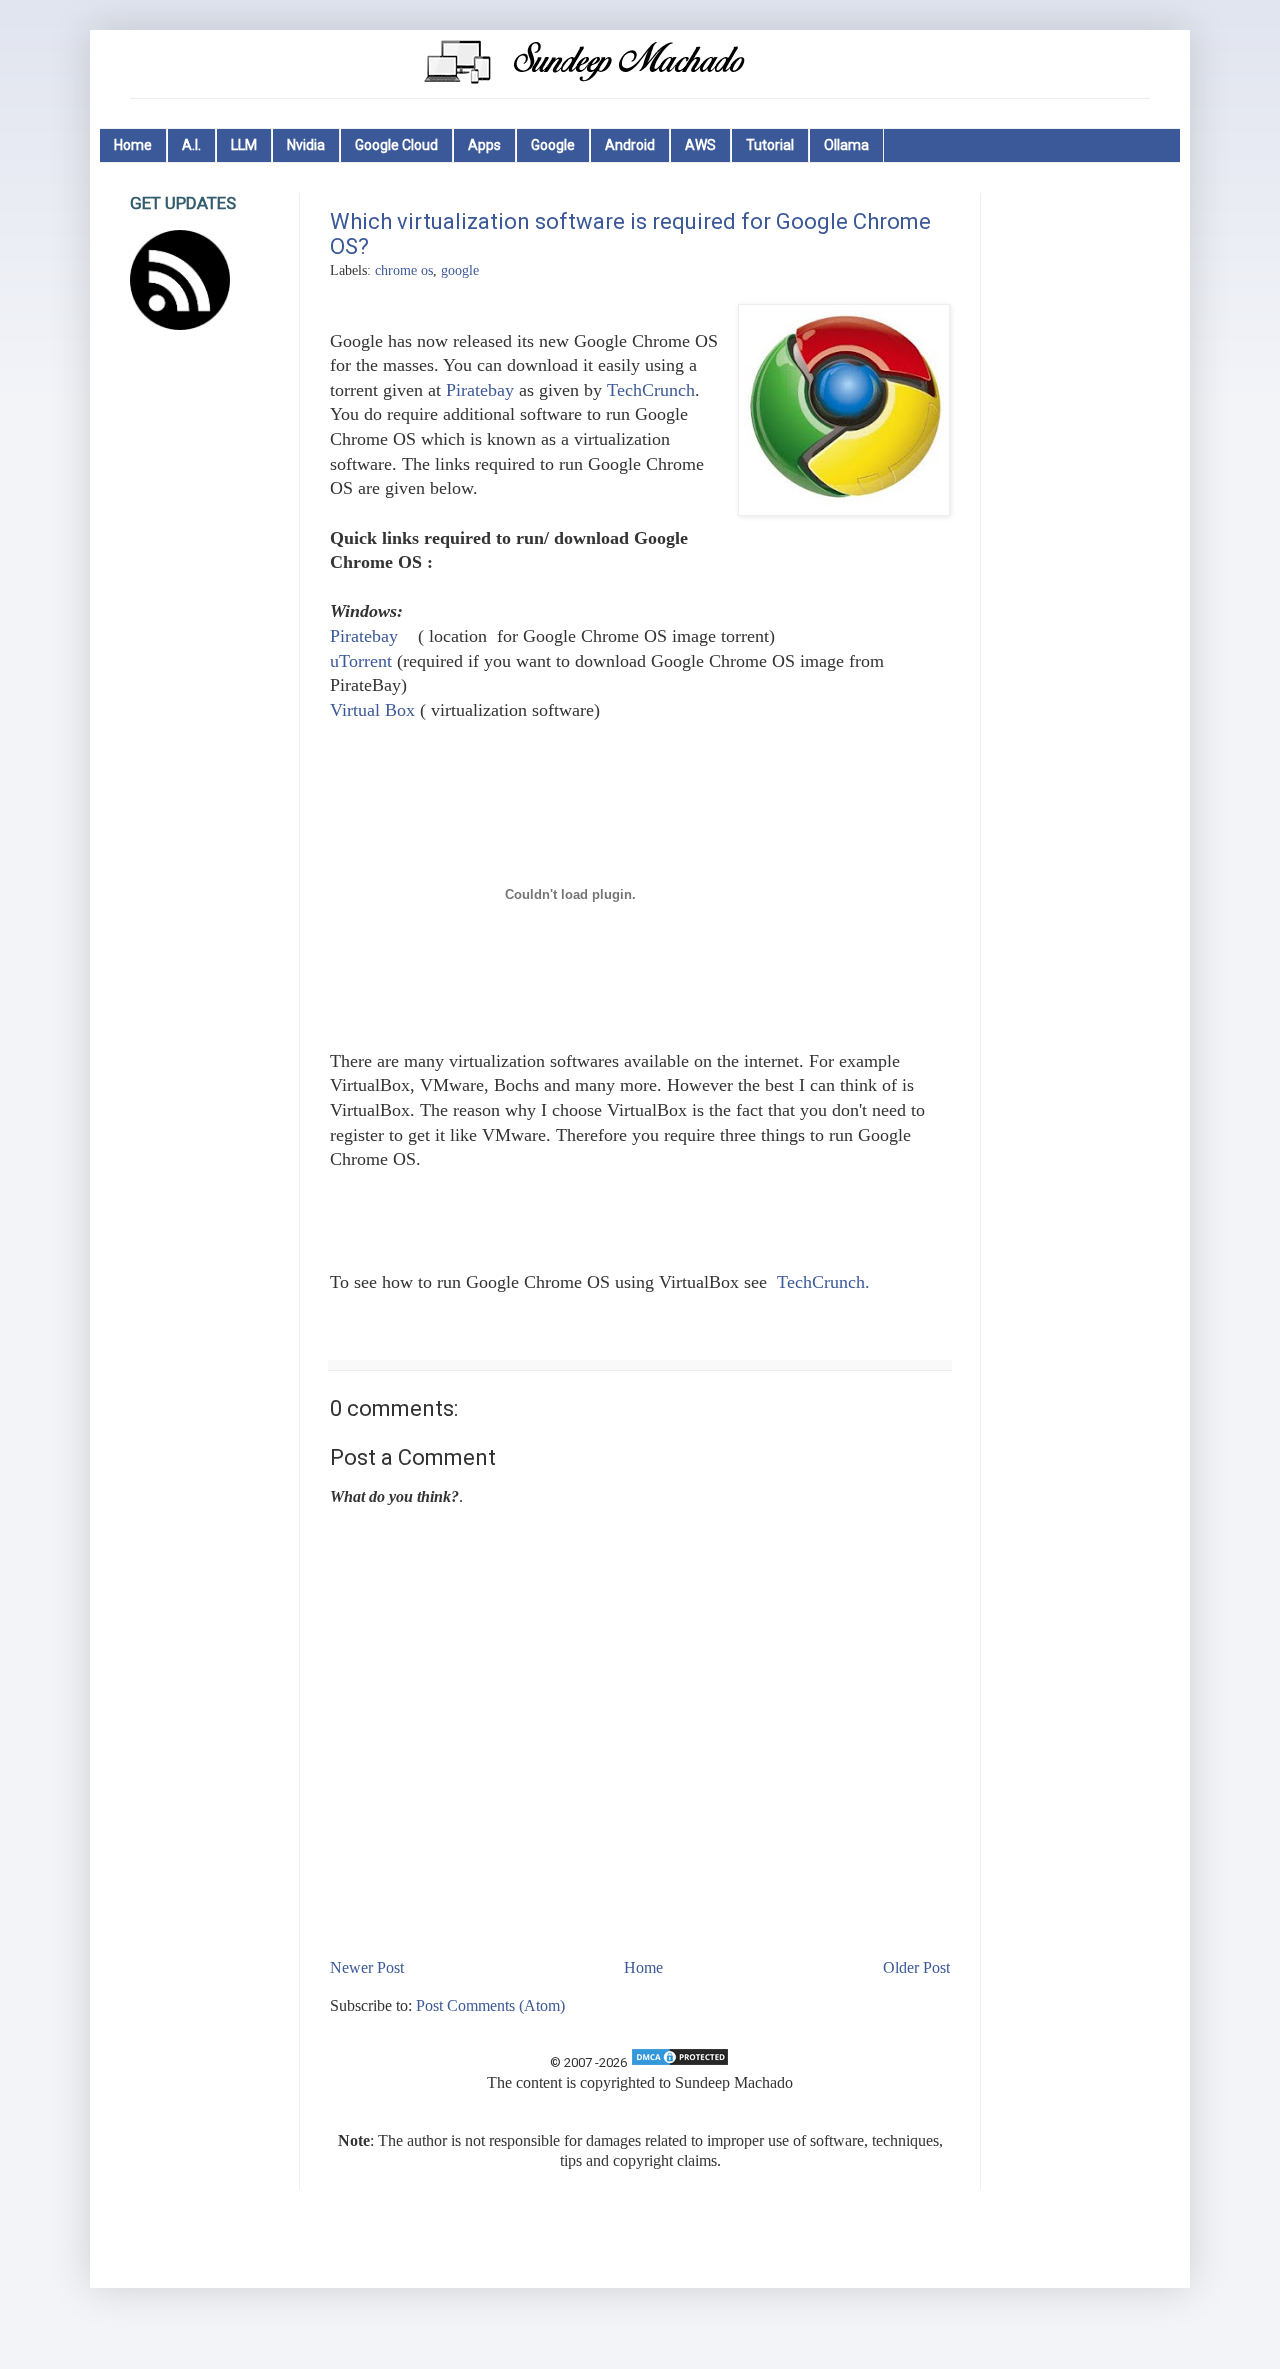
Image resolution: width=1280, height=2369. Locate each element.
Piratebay (480, 390)
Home (133, 145)
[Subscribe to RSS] (180, 324)
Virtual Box (372, 710)
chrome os (404, 270)
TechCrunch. (823, 1282)
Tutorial (770, 145)
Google (553, 145)
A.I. (191, 145)
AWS (700, 145)
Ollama (846, 145)
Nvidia (306, 145)
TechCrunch (651, 390)
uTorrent (361, 661)
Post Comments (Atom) (490, 2005)
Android (630, 145)
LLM (244, 145)
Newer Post (367, 1967)
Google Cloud (396, 145)
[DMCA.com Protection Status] (680, 2062)
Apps (484, 145)
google (460, 270)
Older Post (916, 1967)
